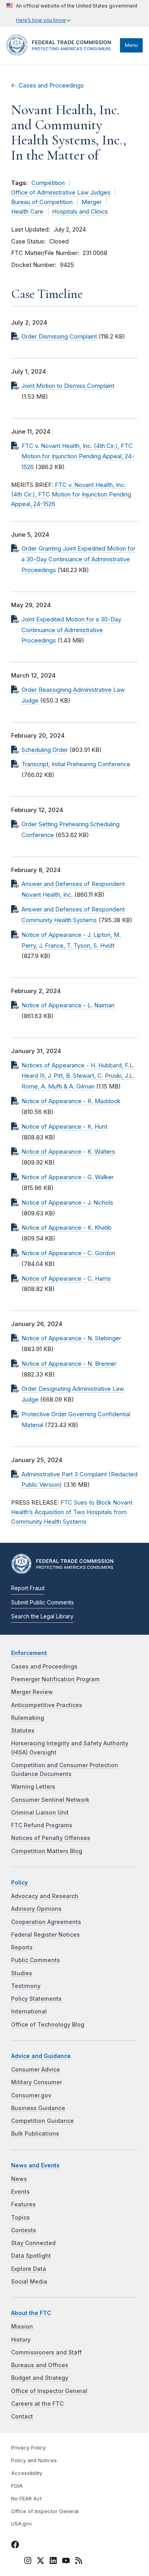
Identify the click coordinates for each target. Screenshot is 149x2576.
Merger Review (32, 1692)
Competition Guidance (43, 2121)
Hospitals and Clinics (80, 212)
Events (20, 2192)
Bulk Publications (35, 2134)
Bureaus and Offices (40, 2365)
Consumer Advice (36, 2070)
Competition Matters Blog (47, 1851)
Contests (24, 2230)
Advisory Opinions (36, 1909)
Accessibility (27, 2473)
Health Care (27, 212)
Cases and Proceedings (51, 86)
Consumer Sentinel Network (50, 1800)
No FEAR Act (26, 2499)
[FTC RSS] (79, 2562)
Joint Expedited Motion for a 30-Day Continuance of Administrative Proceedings (71, 630)
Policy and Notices (34, 2460)
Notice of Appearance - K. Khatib (67, 1228)
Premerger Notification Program (55, 1679)
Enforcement (29, 1653)
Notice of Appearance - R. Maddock (71, 1101)
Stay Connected (33, 2243)
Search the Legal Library (42, 1616)
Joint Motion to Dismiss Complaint (68, 386)
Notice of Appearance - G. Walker (68, 1177)
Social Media (29, 2282)
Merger (92, 202)
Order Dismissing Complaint (59, 337)
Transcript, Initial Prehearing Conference (76, 764)
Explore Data (29, 2269)
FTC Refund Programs (42, 1825)
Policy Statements (36, 1999)
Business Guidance (38, 2108)
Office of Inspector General (49, 2391)
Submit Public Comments (43, 1602)
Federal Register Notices (45, 1935)
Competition (48, 183)
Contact (22, 2416)
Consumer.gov (31, 2095)
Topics (20, 2218)
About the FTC (31, 2313)
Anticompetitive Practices (47, 1705)
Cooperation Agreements (46, 1922)
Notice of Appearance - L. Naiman (68, 1005)
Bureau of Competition (42, 202)
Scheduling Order (45, 750)
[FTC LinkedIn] (53, 2562)
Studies (22, 1973)
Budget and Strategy (40, 2378)
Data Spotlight (31, 2256)
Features (23, 2204)
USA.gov (21, 2524)
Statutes (23, 1731)
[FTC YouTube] (66, 2562)
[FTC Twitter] (41, 2560)
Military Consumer (37, 2082)
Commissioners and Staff (46, 2352)
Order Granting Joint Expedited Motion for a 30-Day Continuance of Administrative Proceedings (78, 559)
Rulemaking (28, 1718)
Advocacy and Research (45, 1896)
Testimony (26, 1986)
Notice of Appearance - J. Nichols (67, 1203)
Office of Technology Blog (48, 2025)
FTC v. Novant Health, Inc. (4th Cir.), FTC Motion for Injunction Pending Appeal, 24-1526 (78, 457)
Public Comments (36, 1960)
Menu (131, 45)
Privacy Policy (28, 2448)
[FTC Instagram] (28, 2562)
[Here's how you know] (72, 13)
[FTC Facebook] (15, 2546)
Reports (22, 1947)
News (19, 2179)
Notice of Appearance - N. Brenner (69, 1364)
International (29, 2011)
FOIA (17, 2486)
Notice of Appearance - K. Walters (68, 1152)
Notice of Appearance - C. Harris (66, 1279)
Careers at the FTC (37, 2404)
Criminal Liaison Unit (40, 1813)
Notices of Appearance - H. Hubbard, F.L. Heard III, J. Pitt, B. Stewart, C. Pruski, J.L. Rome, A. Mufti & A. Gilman (78, 1076)
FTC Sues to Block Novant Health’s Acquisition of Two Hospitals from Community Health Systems (72, 1512)
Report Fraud (28, 1588)
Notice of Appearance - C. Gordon (68, 1253)
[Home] (61, 53)
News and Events (35, 2165)
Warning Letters (33, 1787)
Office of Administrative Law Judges (61, 193)
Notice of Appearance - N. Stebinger (71, 1338)
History (21, 2340)
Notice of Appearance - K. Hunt (64, 1127)
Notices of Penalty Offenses (51, 1838)
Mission (22, 2327)
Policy (19, 1883)
